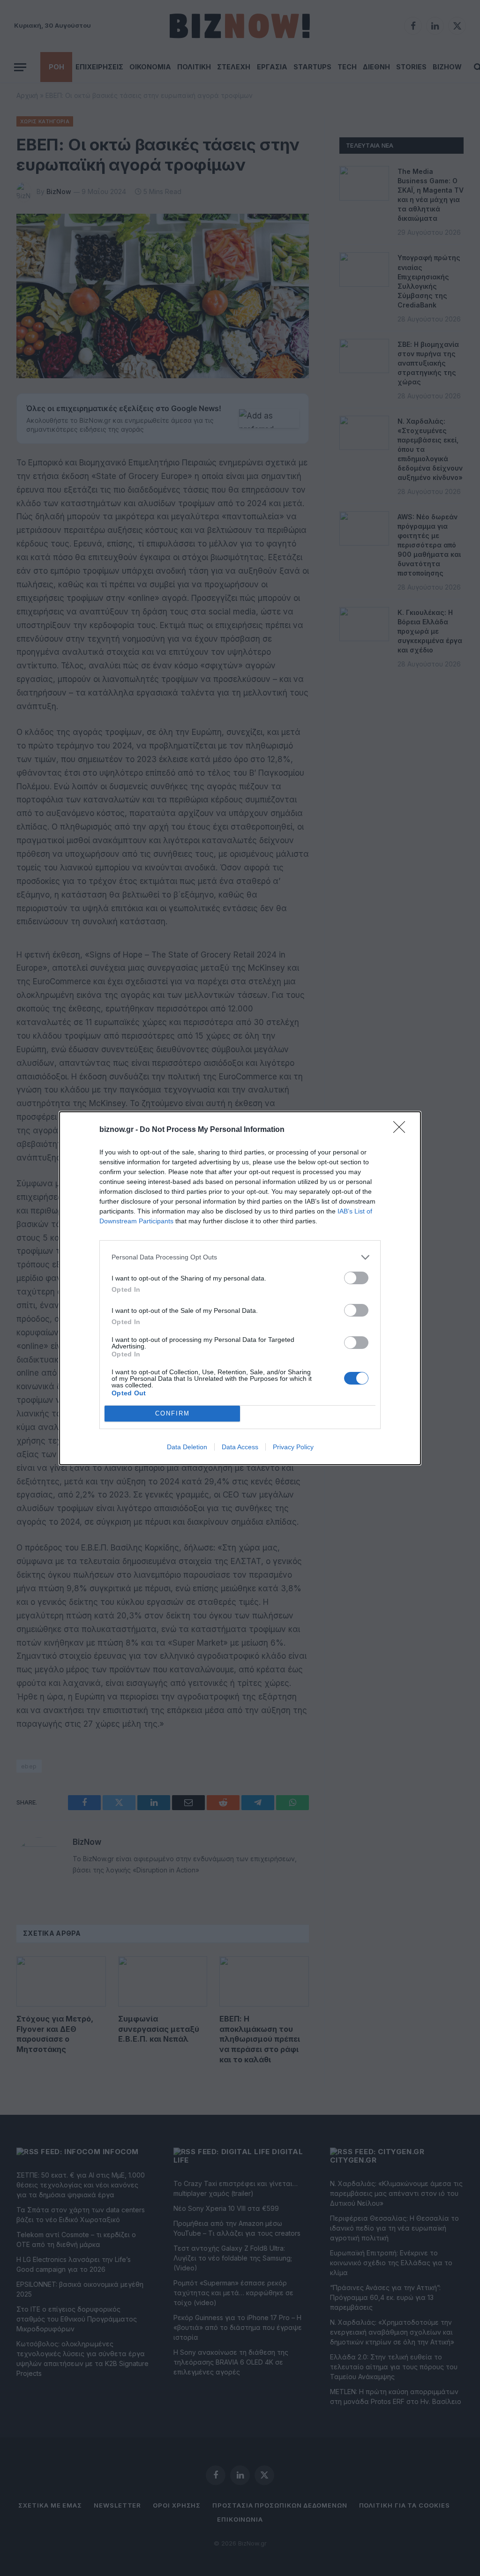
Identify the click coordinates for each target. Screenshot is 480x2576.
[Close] (402, 1130)
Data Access (240, 1447)
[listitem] (240, 1257)
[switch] (356, 1278)
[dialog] (240, 1288)
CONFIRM (172, 1413)
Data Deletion (187, 1447)
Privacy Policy (293, 1447)
